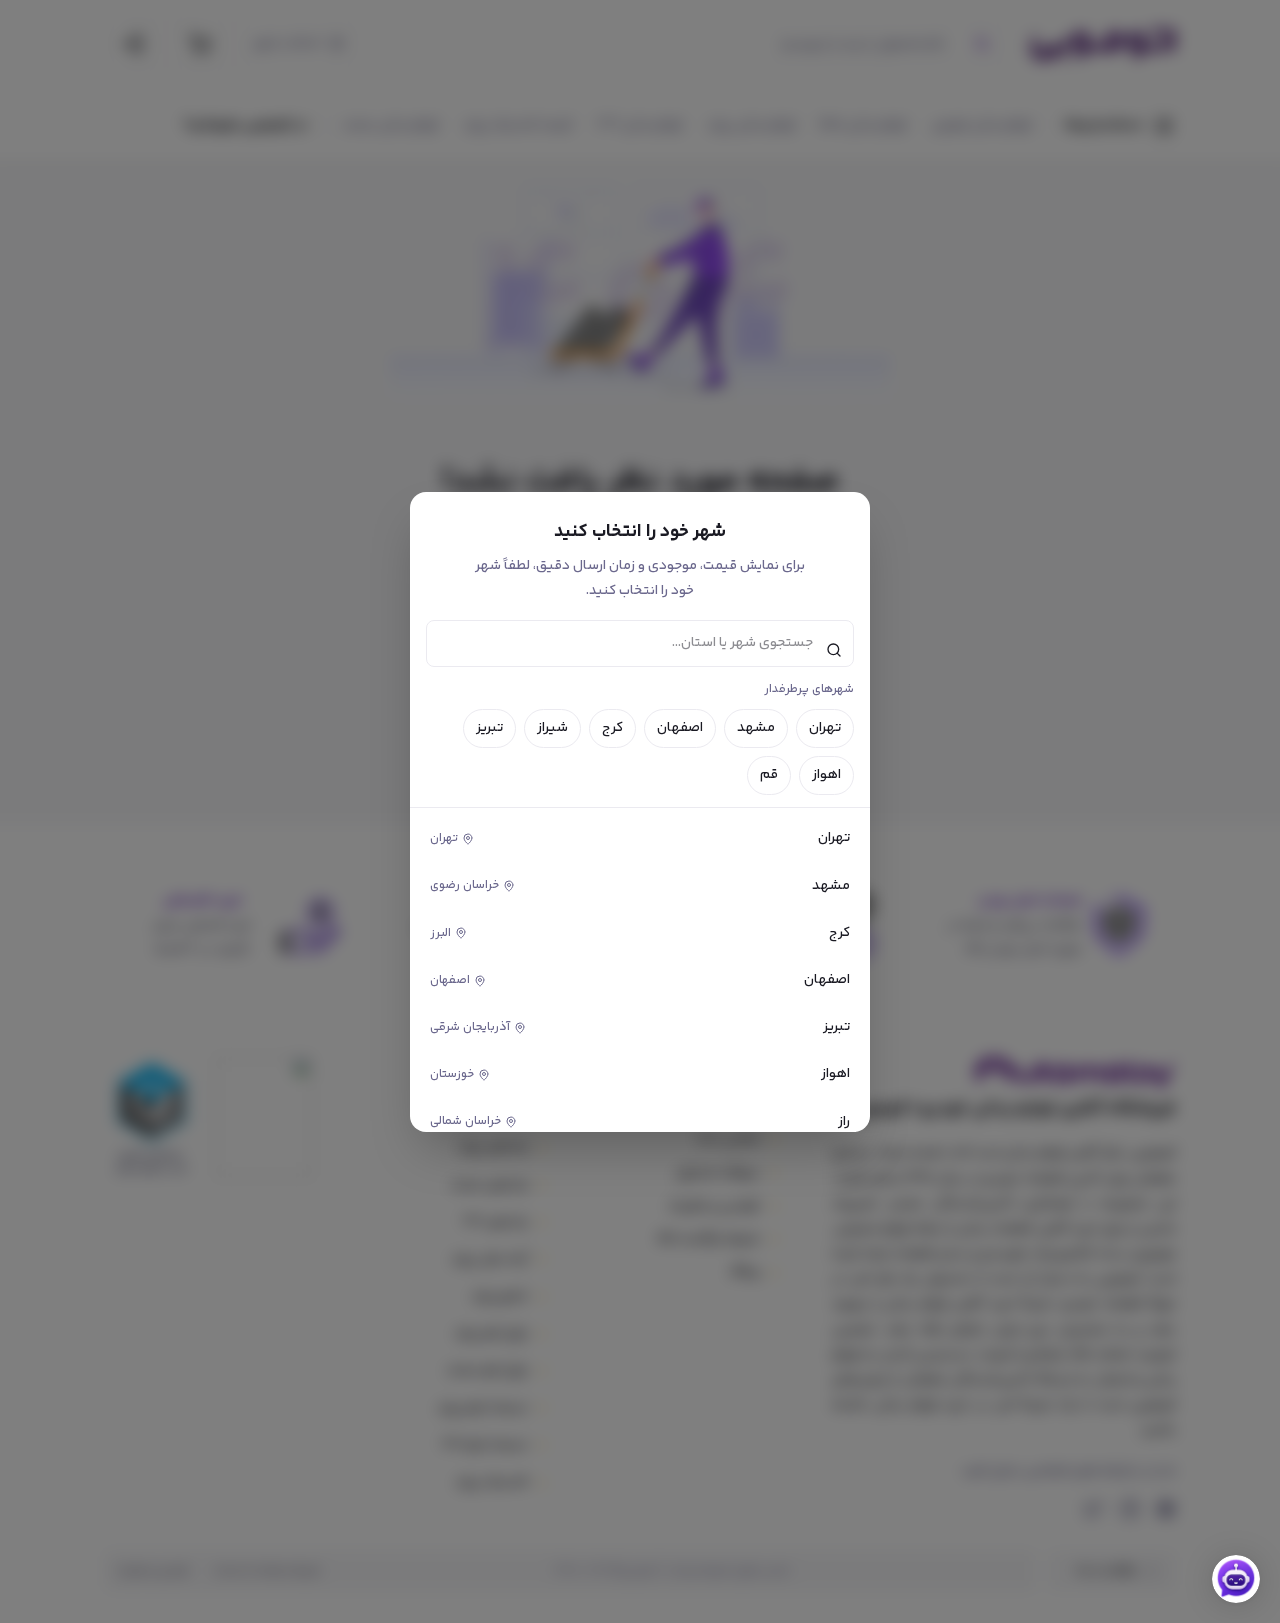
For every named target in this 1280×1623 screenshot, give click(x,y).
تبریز (489, 728)
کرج (612, 728)
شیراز (552, 728)
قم (769, 775)
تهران (825, 728)
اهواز (826, 775)
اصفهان (680, 728)
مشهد (756, 728)
